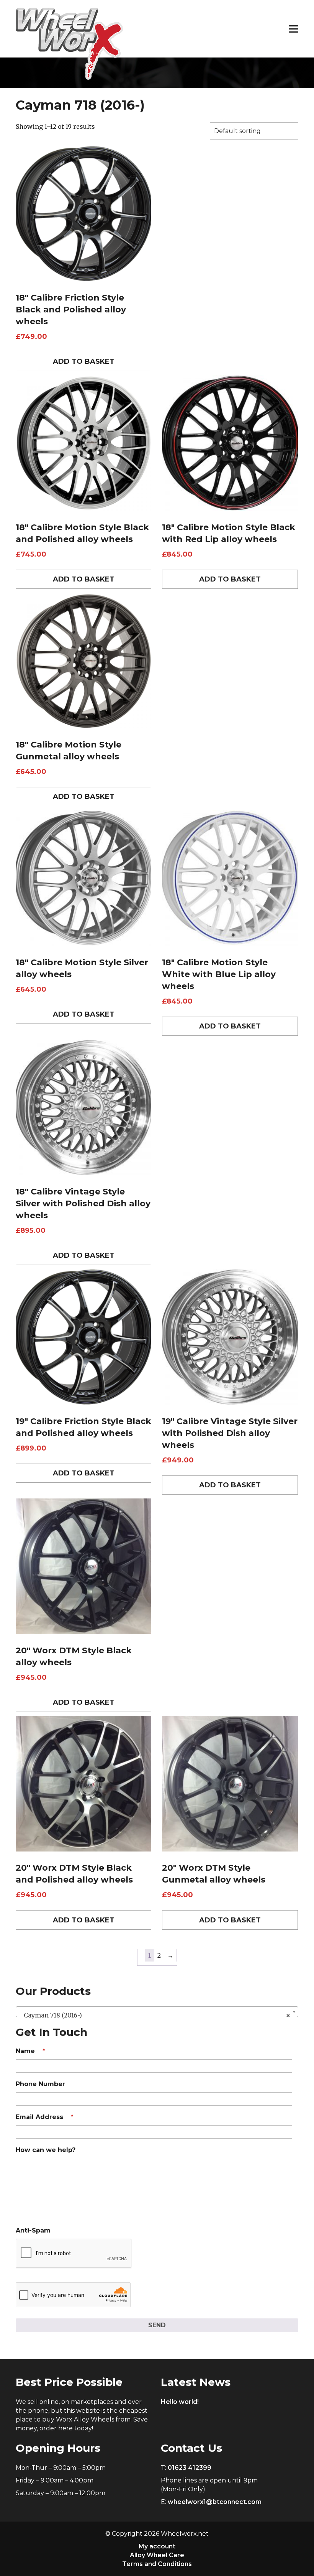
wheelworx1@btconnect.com (215, 2502)
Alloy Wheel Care (157, 2555)
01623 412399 (190, 2468)
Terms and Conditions (157, 2564)
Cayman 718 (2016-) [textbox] (155, 2015)
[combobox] (157, 2012)
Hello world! (180, 2402)
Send (157, 2325)
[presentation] (74, 2254)
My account (157, 2546)
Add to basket (84, 361)
